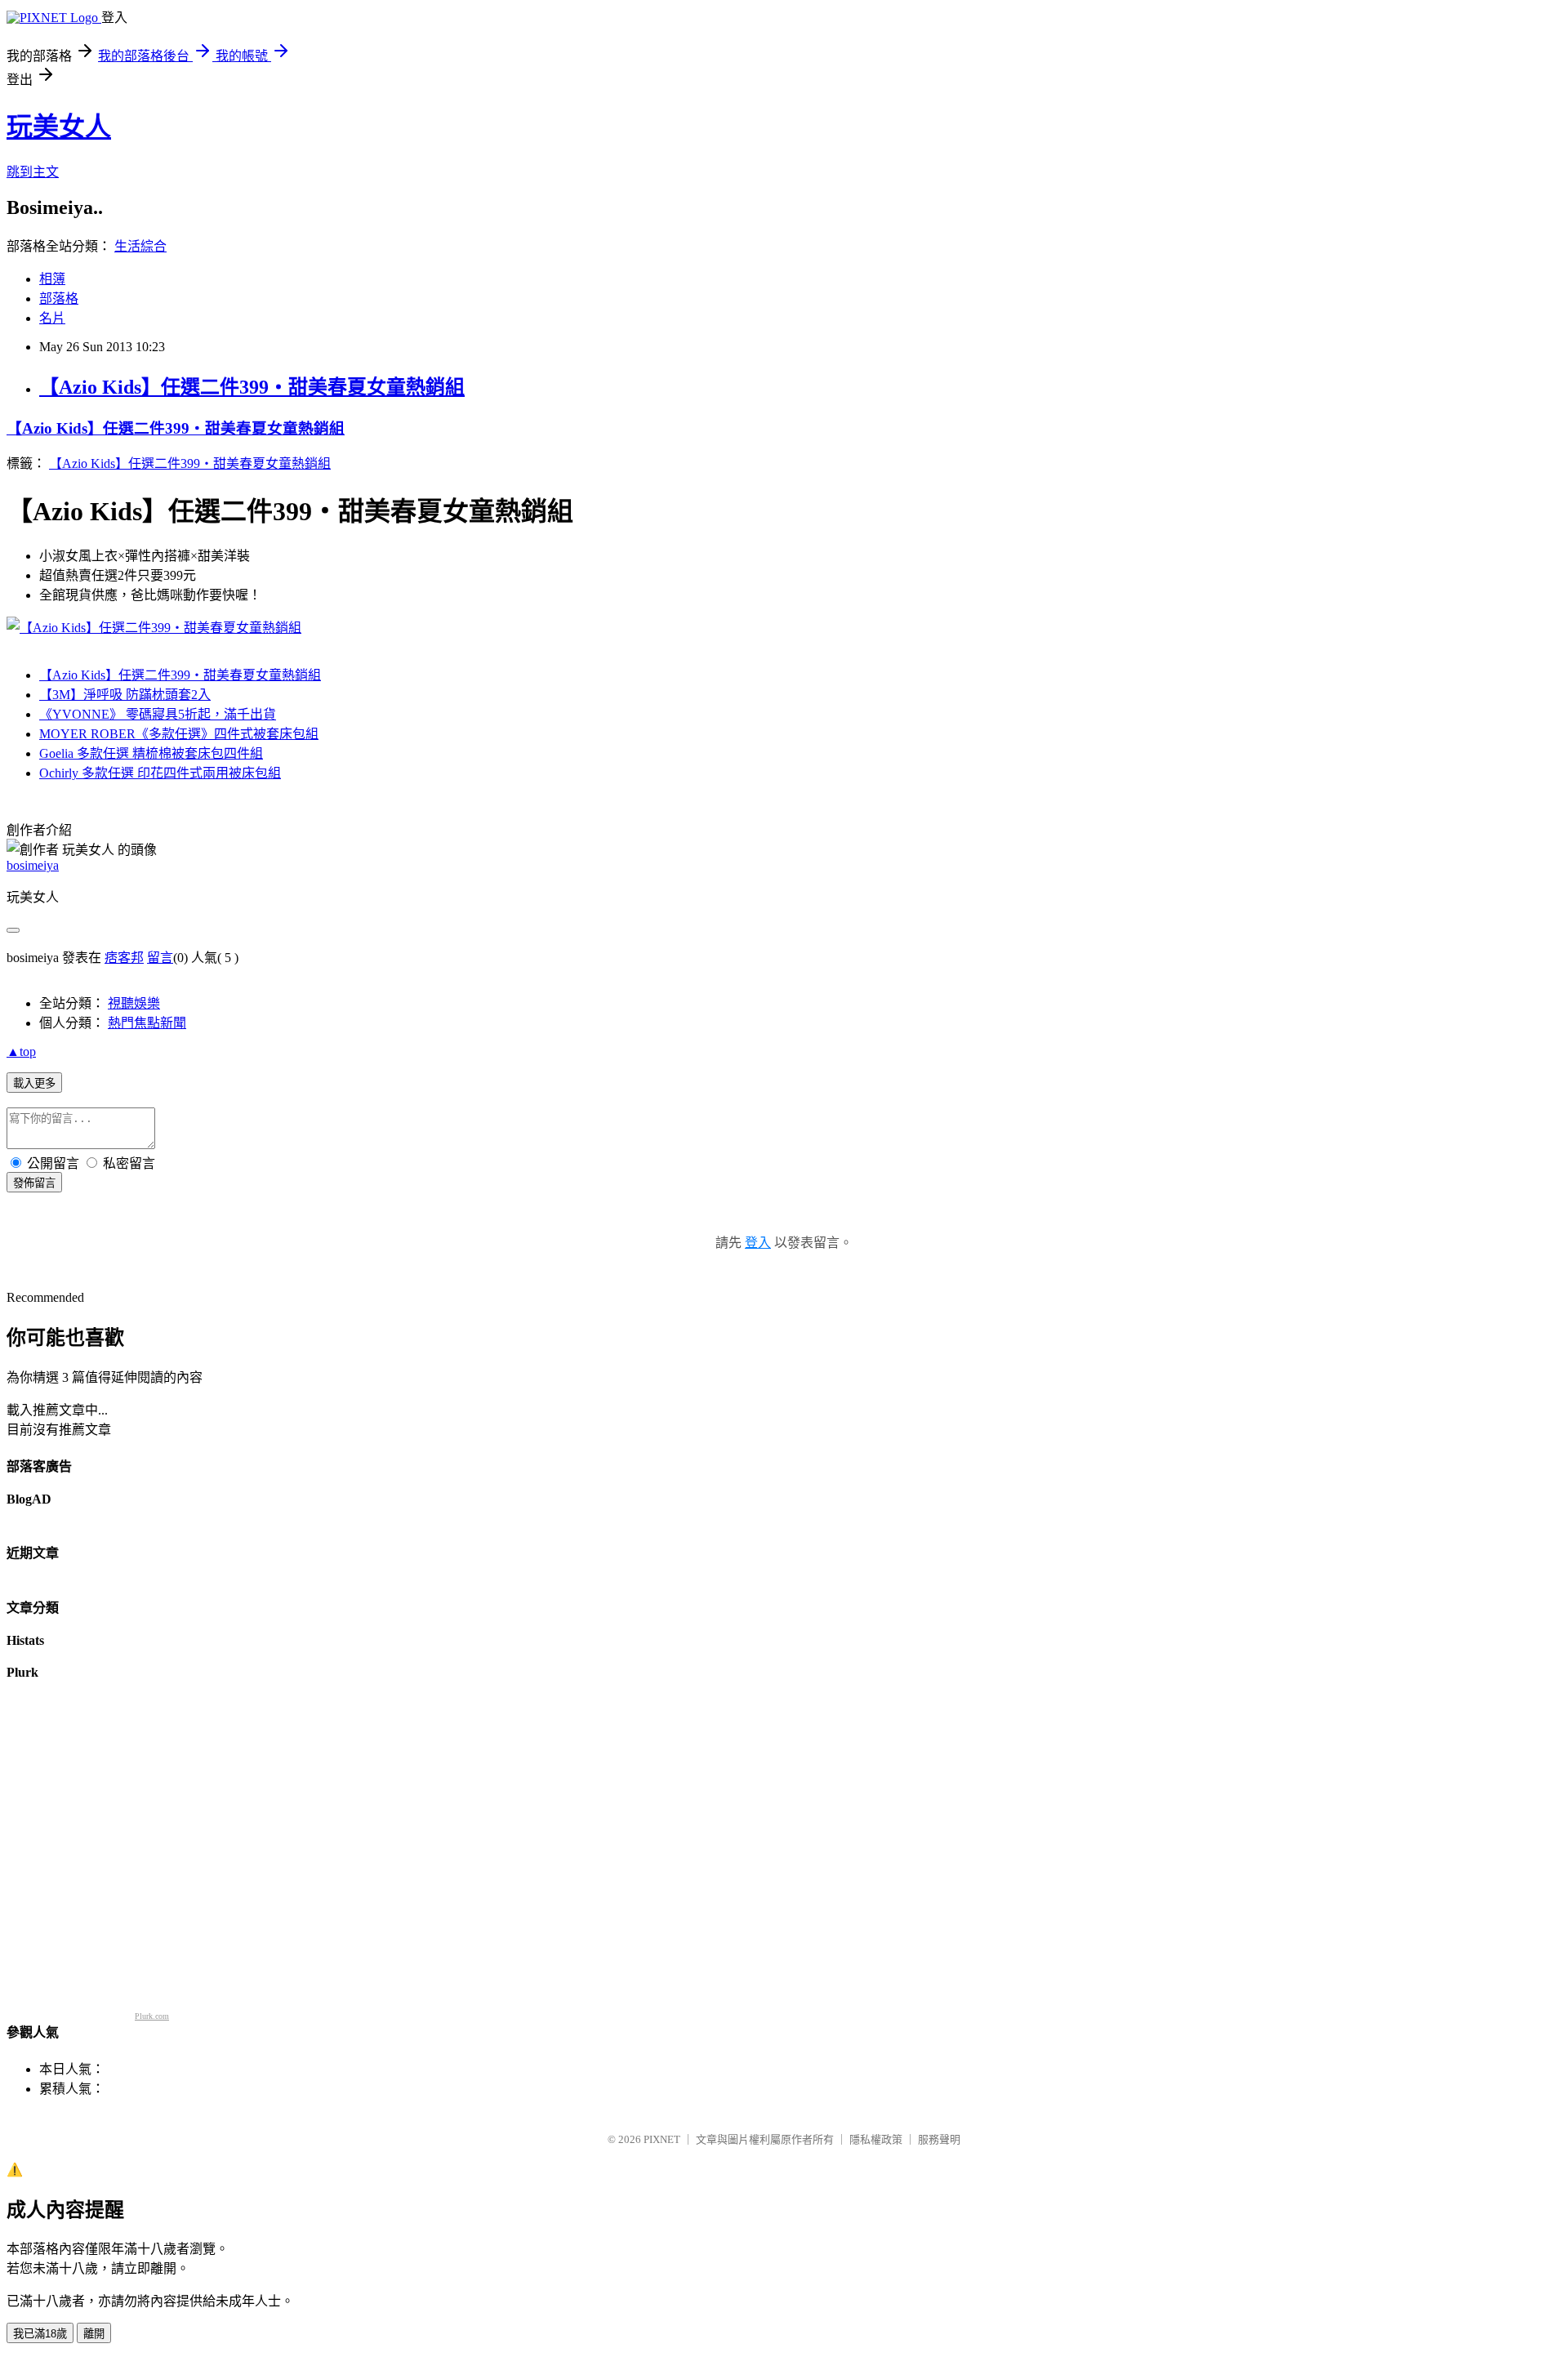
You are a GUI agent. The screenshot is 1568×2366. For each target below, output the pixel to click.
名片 (52, 318)
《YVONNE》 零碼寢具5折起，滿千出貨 (158, 714)
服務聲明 (939, 2139)
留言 (160, 958)
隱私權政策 (876, 2139)
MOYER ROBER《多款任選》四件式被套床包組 (179, 734)
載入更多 (34, 1083)
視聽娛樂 (134, 1003)
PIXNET (662, 2139)
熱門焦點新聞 (147, 1023)
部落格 (59, 299)
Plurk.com (152, 2016)
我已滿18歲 (40, 2334)
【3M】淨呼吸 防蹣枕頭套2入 (125, 695)
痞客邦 (124, 958)
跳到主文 (33, 172)
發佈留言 (34, 1183)
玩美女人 (59, 127)
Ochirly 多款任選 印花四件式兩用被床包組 (160, 773)
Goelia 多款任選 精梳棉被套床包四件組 (151, 753)
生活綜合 (140, 246)
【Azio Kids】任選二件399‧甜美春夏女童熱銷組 (252, 387)
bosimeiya (33, 865)
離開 (94, 2334)
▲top (21, 1052)
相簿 (52, 279)
